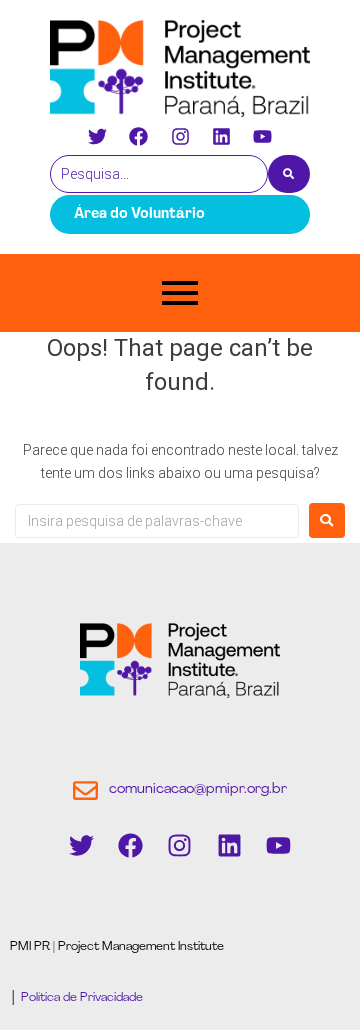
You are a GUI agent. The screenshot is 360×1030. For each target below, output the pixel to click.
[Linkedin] (221, 136)
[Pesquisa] (289, 174)
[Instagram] (180, 136)
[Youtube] (262, 136)
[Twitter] (98, 136)
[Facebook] (139, 136)
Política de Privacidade (80, 998)
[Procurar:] (157, 521)
